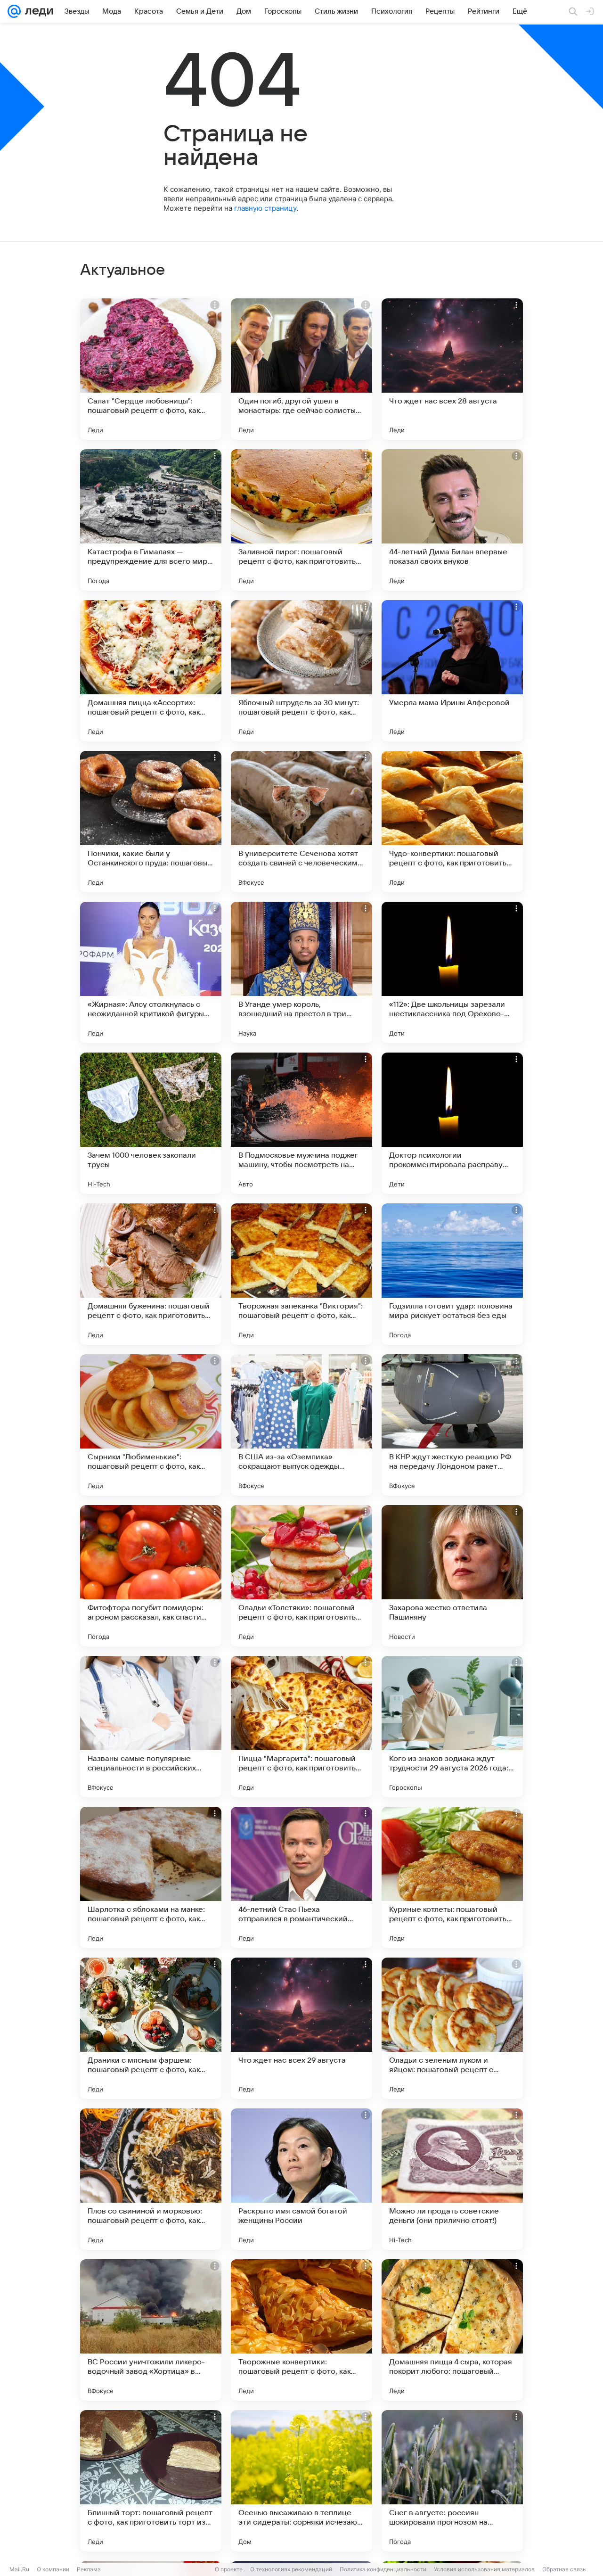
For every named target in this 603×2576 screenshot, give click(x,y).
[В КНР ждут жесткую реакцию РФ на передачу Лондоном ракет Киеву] (452, 1425)
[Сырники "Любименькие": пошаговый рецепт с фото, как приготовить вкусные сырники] (151, 1425)
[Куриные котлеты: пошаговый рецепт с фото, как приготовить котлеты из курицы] (452, 1877)
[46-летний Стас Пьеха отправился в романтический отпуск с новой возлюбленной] (301, 1877)
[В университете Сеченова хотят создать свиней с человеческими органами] (301, 822)
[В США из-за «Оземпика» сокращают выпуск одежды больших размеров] (301, 1425)
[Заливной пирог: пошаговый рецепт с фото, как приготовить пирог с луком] (301, 520)
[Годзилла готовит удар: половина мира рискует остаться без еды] (452, 1274)
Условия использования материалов (484, 2569)
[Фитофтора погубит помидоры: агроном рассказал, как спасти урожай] (151, 1576)
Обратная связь (564, 2569)
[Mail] (14, 11)
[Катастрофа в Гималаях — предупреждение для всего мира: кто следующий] (151, 520)
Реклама (89, 2569)
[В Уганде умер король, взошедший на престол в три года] (301, 972)
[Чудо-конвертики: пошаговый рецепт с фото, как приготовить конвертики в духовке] (452, 822)
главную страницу (265, 208)
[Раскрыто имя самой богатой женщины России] (301, 2179)
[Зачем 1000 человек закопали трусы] (151, 1123)
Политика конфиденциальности (383, 2569)
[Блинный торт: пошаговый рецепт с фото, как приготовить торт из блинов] (151, 2481)
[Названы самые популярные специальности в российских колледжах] (151, 1727)
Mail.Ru (19, 2569)
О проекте (229, 2569)
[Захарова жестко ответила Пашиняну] (452, 1576)
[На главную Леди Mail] (37, 11)
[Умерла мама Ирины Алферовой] (452, 671)
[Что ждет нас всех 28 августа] (452, 369)
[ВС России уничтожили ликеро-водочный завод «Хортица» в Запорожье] (151, 2330)
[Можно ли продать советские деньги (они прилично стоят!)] (452, 2179)
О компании (53, 2569)
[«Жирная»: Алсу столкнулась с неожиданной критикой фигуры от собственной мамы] (151, 972)
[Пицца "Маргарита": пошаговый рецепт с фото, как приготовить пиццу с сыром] (301, 1727)
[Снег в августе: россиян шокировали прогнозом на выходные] (452, 2481)
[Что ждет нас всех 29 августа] (301, 2028)
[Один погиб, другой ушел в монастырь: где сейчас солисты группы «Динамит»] (301, 369)
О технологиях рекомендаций (291, 2569)
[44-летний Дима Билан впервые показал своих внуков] (452, 520)
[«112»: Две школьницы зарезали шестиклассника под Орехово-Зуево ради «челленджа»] (452, 972)
